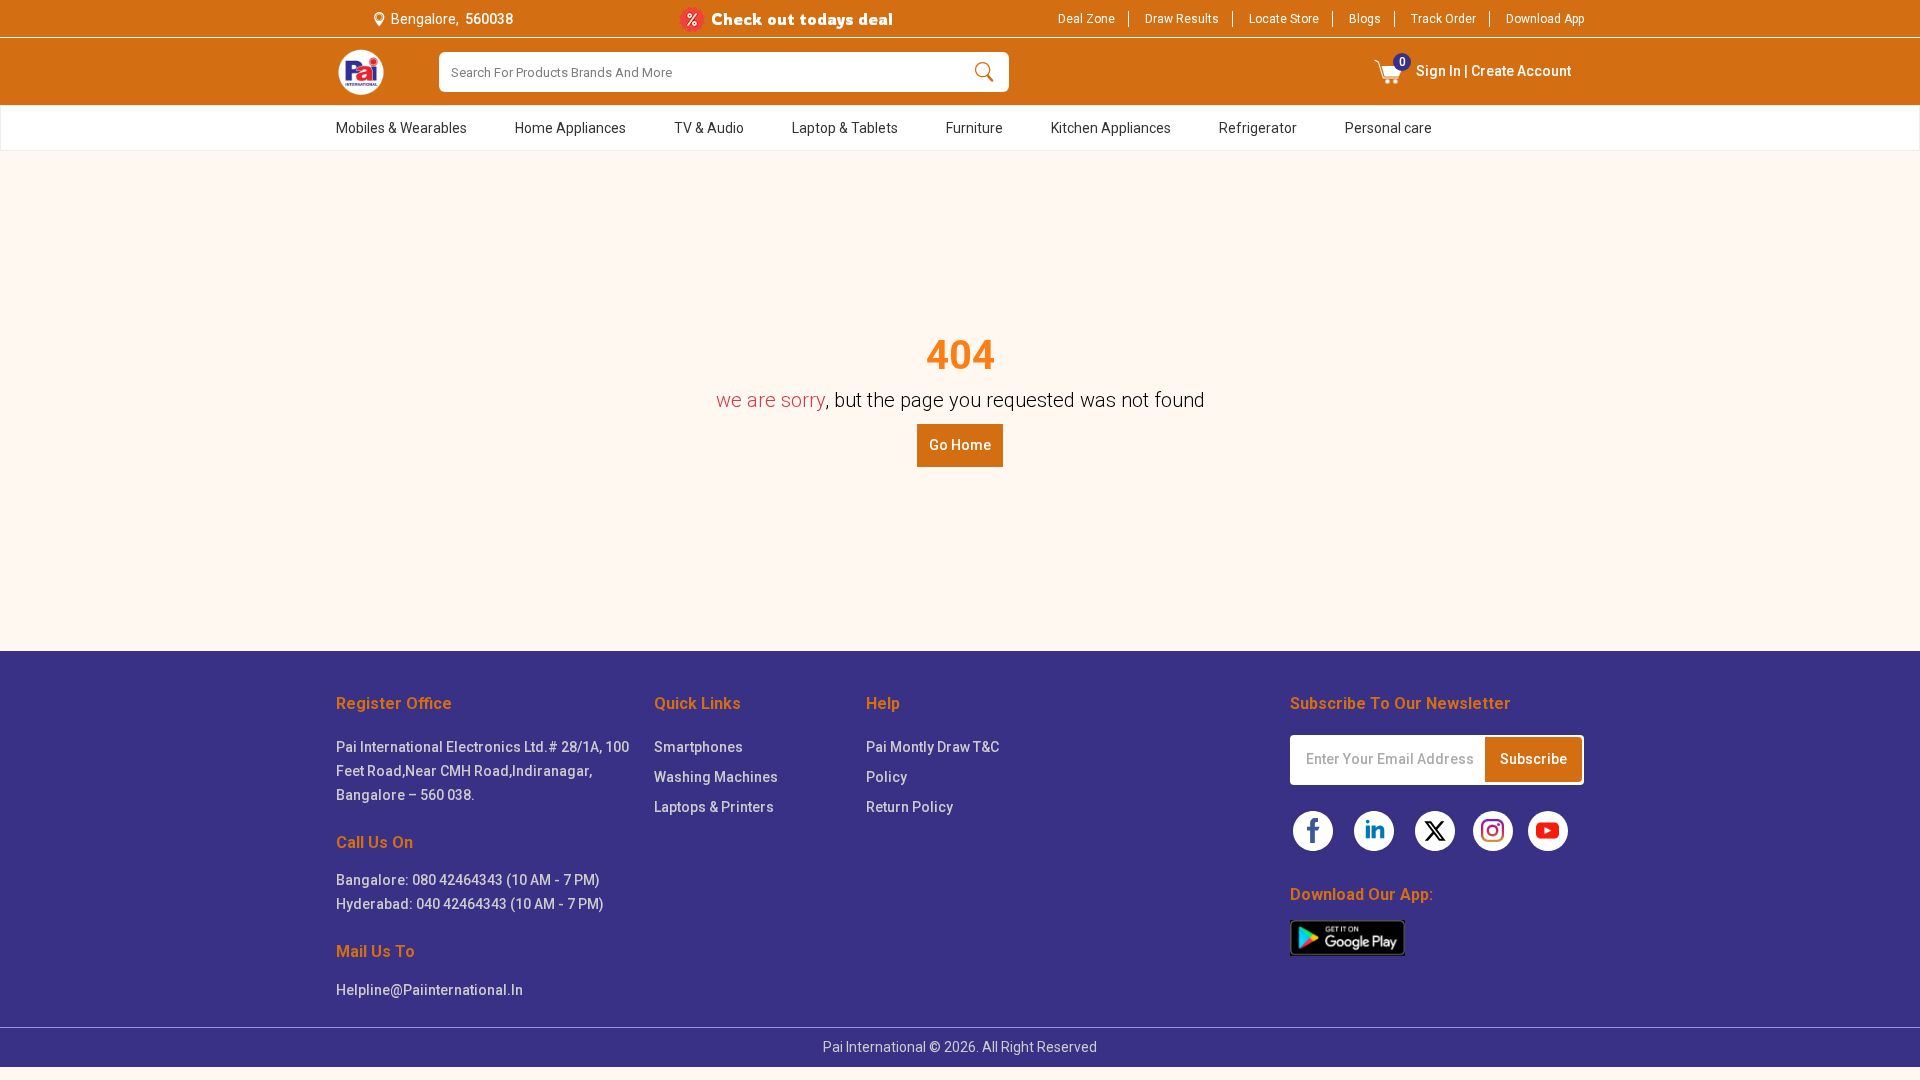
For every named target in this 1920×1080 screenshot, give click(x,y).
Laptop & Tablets (845, 128)
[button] (1389, 71)
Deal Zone (1086, 19)
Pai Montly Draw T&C (932, 747)
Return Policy (909, 807)
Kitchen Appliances (1111, 128)
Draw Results (1182, 19)
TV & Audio (709, 128)
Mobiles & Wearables (401, 128)
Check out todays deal (802, 19)
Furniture (974, 128)
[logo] (361, 72)
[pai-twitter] (1435, 831)
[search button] (984, 72)
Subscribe (1533, 759)
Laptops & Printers (714, 807)
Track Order (1443, 19)
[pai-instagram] (1493, 831)
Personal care (1388, 128)
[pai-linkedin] (1374, 831)
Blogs (1365, 19)
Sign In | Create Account (1485, 67)
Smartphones (698, 747)
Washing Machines (716, 777)
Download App (1545, 19)
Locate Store (1284, 19)
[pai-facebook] (1313, 831)
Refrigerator (1258, 128)
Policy (886, 777)
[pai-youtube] (1548, 831)
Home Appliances (570, 128)
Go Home (960, 445)
